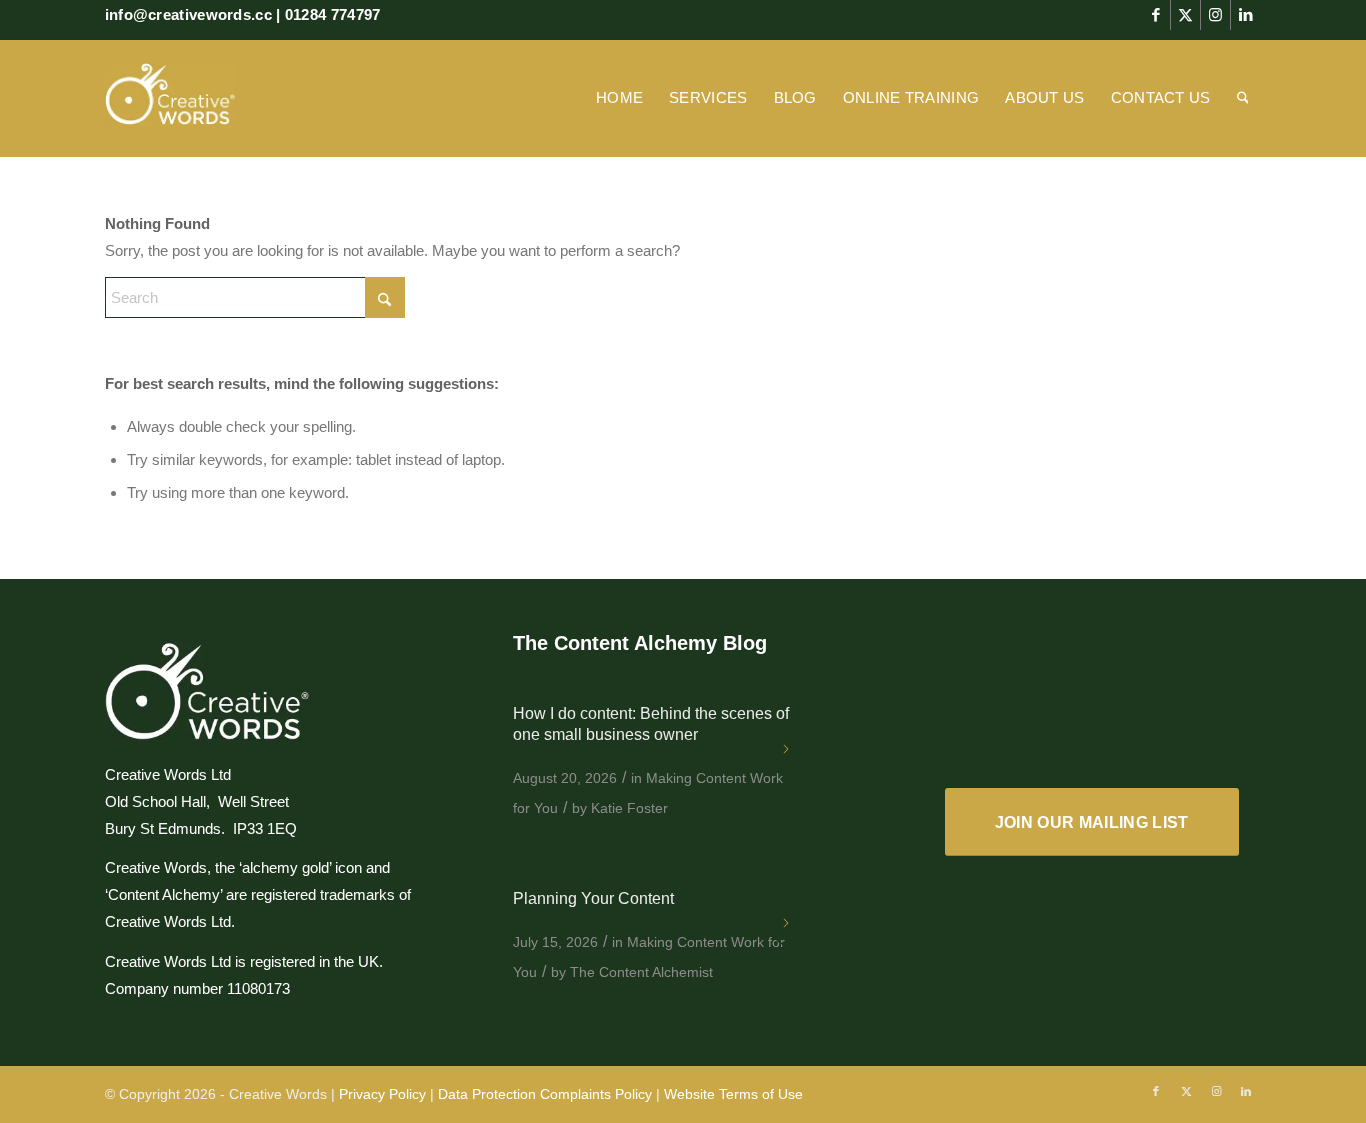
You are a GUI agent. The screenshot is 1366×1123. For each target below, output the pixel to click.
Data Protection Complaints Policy (545, 1094)
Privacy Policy (382, 1094)
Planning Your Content (593, 898)
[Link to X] (1185, 15)
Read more (788, 757)
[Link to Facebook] (1155, 15)
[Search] (1243, 98)
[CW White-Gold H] (170, 98)
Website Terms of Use (733, 1094)
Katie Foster (629, 808)
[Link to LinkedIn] (1246, 15)
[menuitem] (619, 98)
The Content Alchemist (641, 972)
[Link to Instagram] (1215, 15)
